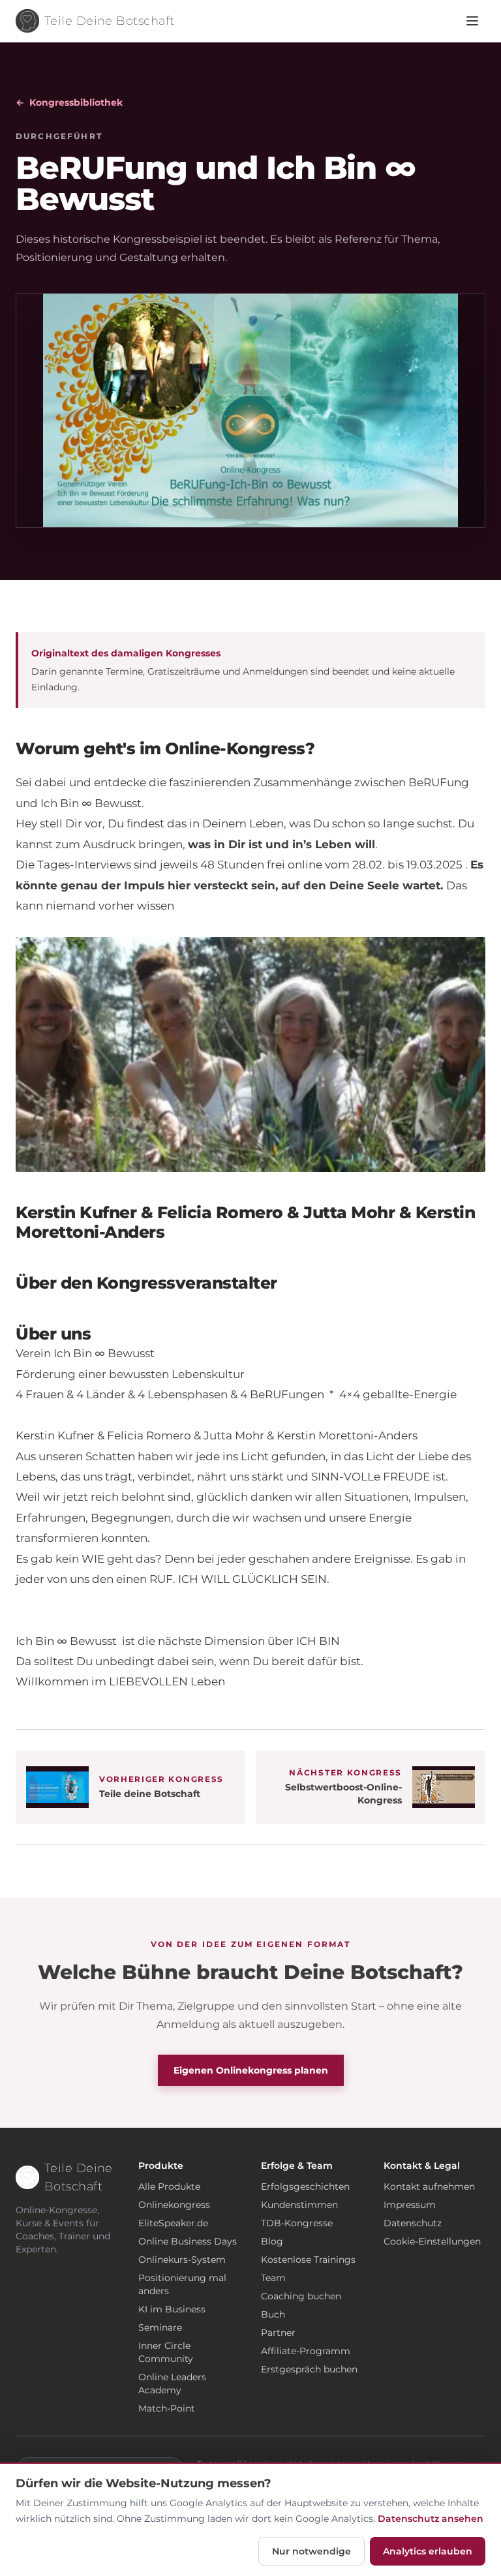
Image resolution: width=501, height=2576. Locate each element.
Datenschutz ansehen (431, 2519)
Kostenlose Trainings (308, 2260)
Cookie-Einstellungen (432, 2241)
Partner (278, 2333)
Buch (273, 2314)
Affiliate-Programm (306, 2351)
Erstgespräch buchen (309, 2369)
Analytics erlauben (428, 2551)
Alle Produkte (169, 2186)
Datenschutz (413, 2223)
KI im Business (172, 2309)
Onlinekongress (174, 2205)
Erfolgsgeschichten (305, 2186)
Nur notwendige (311, 2551)
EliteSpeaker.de (173, 2223)
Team (273, 2278)
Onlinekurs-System (182, 2260)
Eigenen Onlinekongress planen (251, 2070)
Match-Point (167, 2408)
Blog (272, 2241)
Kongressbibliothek (69, 102)
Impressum (410, 2205)
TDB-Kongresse (297, 2223)
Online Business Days (188, 2241)
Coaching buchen (301, 2296)
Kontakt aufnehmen (429, 2186)
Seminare (160, 2327)
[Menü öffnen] (472, 21)
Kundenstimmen (299, 2205)
